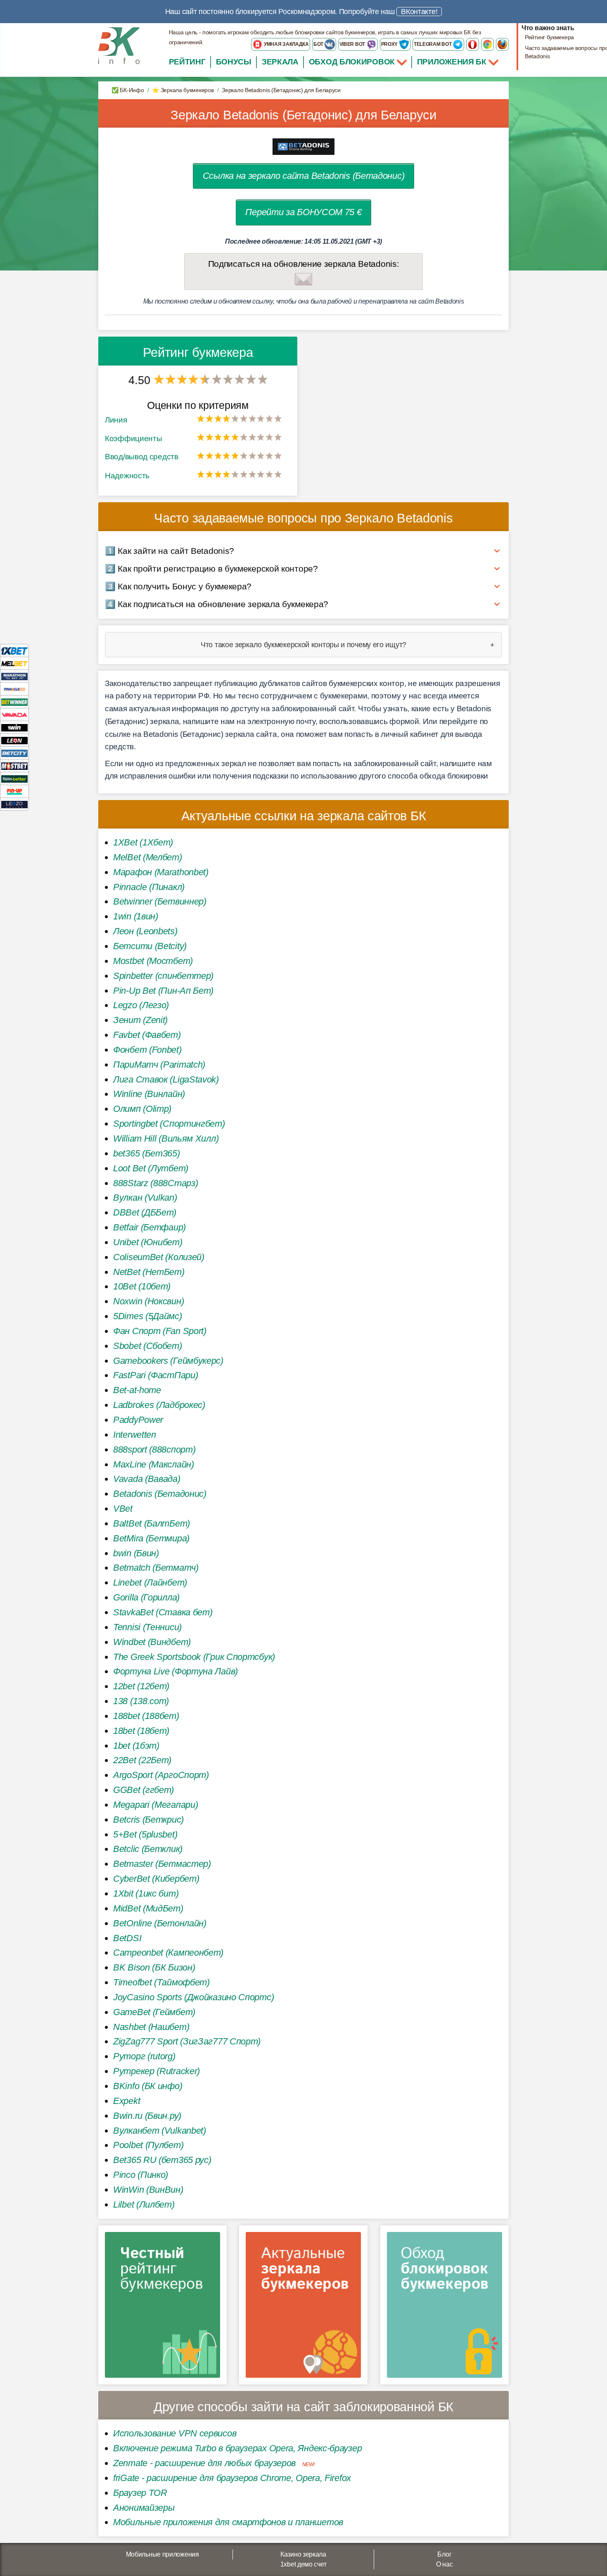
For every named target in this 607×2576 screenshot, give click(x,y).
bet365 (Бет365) (147, 1153)
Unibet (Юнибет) (148, 1242)
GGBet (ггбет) (143, 1790)
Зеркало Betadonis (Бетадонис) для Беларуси (303, 115)
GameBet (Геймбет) (154, 2012)
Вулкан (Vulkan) (145, 1198)
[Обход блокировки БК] (445, 2308)
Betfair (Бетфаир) (149, 1227)
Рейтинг (187, 62)
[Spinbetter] (14, 778)
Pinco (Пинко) (141, 2175)
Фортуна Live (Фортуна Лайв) (175, 1671)
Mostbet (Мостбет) (153, 961)
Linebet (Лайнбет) (150, 1582)
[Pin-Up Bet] (14, 791)
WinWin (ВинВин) (148, 2190)
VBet (123, 1509)
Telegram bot (433, 44)
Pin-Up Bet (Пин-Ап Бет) (163, 991)
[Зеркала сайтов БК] (303, 2308)
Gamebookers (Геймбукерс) (168, 1361)
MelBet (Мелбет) (148, 857)
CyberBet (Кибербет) (156, 1879)
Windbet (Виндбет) (152, 1642)
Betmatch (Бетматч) (156, 1568)
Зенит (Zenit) (140, 1020)
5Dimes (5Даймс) (148, 1316)
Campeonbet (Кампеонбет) (168, 1953)
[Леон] (14, 740)
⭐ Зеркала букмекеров (183, 90)
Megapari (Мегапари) (155, 1805)
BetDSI (127, 1938)
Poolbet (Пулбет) (148, 2145)
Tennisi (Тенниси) (147, 1627)
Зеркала (280, 62)
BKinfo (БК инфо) (148, 2086)
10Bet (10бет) (142, 1286)
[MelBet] (14, 663)
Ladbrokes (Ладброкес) (159, 1405)
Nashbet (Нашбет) (151, 2027)
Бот (319, 44)
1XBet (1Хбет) (143, 842)
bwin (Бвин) (136, 1553)
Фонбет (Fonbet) (147, 1050)
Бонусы (234, 62)
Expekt (127, 2101)
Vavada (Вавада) (147, 1479)
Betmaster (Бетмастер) (162, 1864)
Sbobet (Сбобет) (148, 1346)
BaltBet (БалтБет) (152, 1523)
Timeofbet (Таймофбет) (161, 1982)
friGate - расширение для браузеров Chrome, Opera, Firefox (232, 2478)
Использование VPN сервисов (175, 2433)
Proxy (390, 44)
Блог (444, 2554)
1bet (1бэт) (136, 1746)
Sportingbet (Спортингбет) (169, 1124)
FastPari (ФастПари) (155, 1375)
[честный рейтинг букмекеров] (162, 2308)
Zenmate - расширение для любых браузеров (204, 2463)
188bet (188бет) (146, 1716)
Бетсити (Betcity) (150, 946)
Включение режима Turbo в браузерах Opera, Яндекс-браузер (237, 2448)
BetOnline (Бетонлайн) (160, 1923)
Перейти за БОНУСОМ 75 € (303, 212)
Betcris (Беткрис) (148, 1820)
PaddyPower (138, 1420)
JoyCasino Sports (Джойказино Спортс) (193, 1997)
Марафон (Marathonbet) (161, 872)
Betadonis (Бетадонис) (160, 1494)
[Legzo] (14, 804)
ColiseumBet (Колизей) (159, 1257)
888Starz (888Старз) (155, 1183)
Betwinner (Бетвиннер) (160, 901)
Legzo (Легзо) (141, 1005)
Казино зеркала (303, 2554)
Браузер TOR (140, 2493)
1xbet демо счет (303, 2564)
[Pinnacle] (14, 689)
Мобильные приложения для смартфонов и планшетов (228, 2522)
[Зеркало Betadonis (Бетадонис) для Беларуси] (303, 146)
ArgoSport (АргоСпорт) (161, 1775)
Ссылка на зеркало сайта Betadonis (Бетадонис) (304, 176)
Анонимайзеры (144, 2508)
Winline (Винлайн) (149, 1094)
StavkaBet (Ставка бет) (163, 1612)
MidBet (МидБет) (148, 1908)
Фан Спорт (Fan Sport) (160, 1331)
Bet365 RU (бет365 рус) (162, 2160)
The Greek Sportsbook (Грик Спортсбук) (194, 1657)
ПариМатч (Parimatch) (159, 1065)
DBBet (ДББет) (145, 1212)
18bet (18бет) (141, 1731)
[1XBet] (14, 650)
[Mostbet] (14, 766)
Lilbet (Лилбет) (144, 2204)
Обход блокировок (352, 62)
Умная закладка (286, 44)
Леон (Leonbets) (145, 931)
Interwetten (135, 1435)
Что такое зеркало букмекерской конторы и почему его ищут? (303, 645)
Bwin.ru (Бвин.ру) (147, 2116)
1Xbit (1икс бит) (146, 1893)
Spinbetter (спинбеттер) (163, 976)
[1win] (14, 727)
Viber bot (353, 44)
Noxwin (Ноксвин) (148, 1301)
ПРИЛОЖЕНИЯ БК (453, 62)
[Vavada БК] (14, 714)
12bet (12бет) (141, 1686)
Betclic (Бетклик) (148, 1849)
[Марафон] (14, 676)
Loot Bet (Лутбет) (151, 1168)
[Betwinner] (14, 702)
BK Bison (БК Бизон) (154, 1967)
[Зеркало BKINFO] (119, 45)
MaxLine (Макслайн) (154, 1464)
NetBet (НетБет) (149, 1272)
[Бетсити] (14, 753)
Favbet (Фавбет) (147, 1035)
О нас (445, 2564)
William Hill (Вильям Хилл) (166, 1138)
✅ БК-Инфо (128, 90)
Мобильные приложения (162, 2554)
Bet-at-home (137, 1390)
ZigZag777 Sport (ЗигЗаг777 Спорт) (187, 2041)
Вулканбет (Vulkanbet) (160, 2131)
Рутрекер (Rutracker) (156, 2071)
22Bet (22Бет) (142, 1760)
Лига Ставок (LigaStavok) (166, 1079)
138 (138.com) (141, 1701)
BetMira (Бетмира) (151, 1538)
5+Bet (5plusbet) (145, 1834)
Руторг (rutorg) (144, 2056)
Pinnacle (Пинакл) (149, 887)
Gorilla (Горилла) (146, 1597)
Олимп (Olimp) (142, 1109)
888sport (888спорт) (154, 1449)
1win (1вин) (136, 916)
